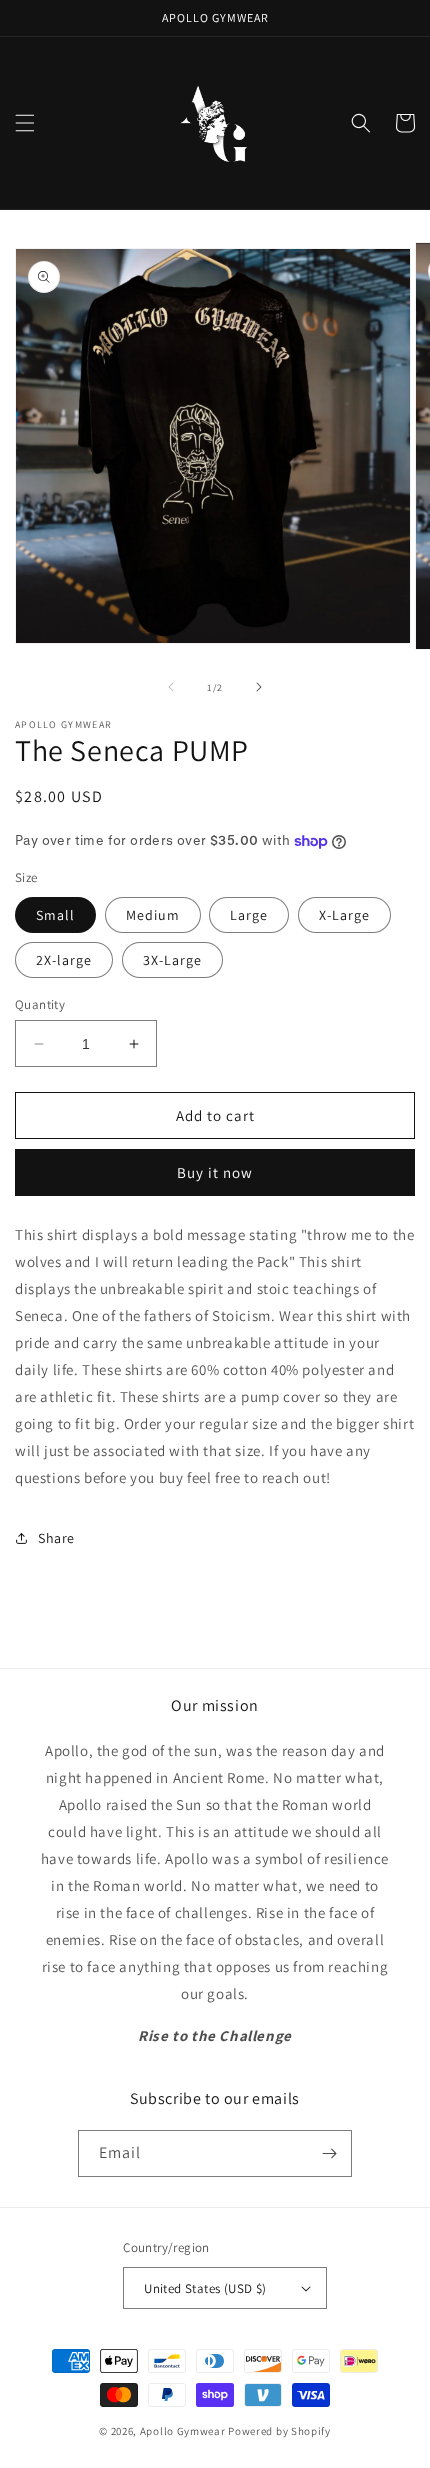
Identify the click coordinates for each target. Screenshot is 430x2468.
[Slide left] (171, 687)
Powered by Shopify (279, 2431)
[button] (25, 123)
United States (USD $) (205, 2288)
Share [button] (56, 1538)
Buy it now (215, 1172)
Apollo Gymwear (183, 2431)
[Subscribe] (329, 2153)
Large (249, 915)
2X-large (64, 960)
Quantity (40, 1004)
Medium (153, 915)
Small (55, 915)
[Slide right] (259, 687)
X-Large (344, 915)
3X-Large (172, 960)
